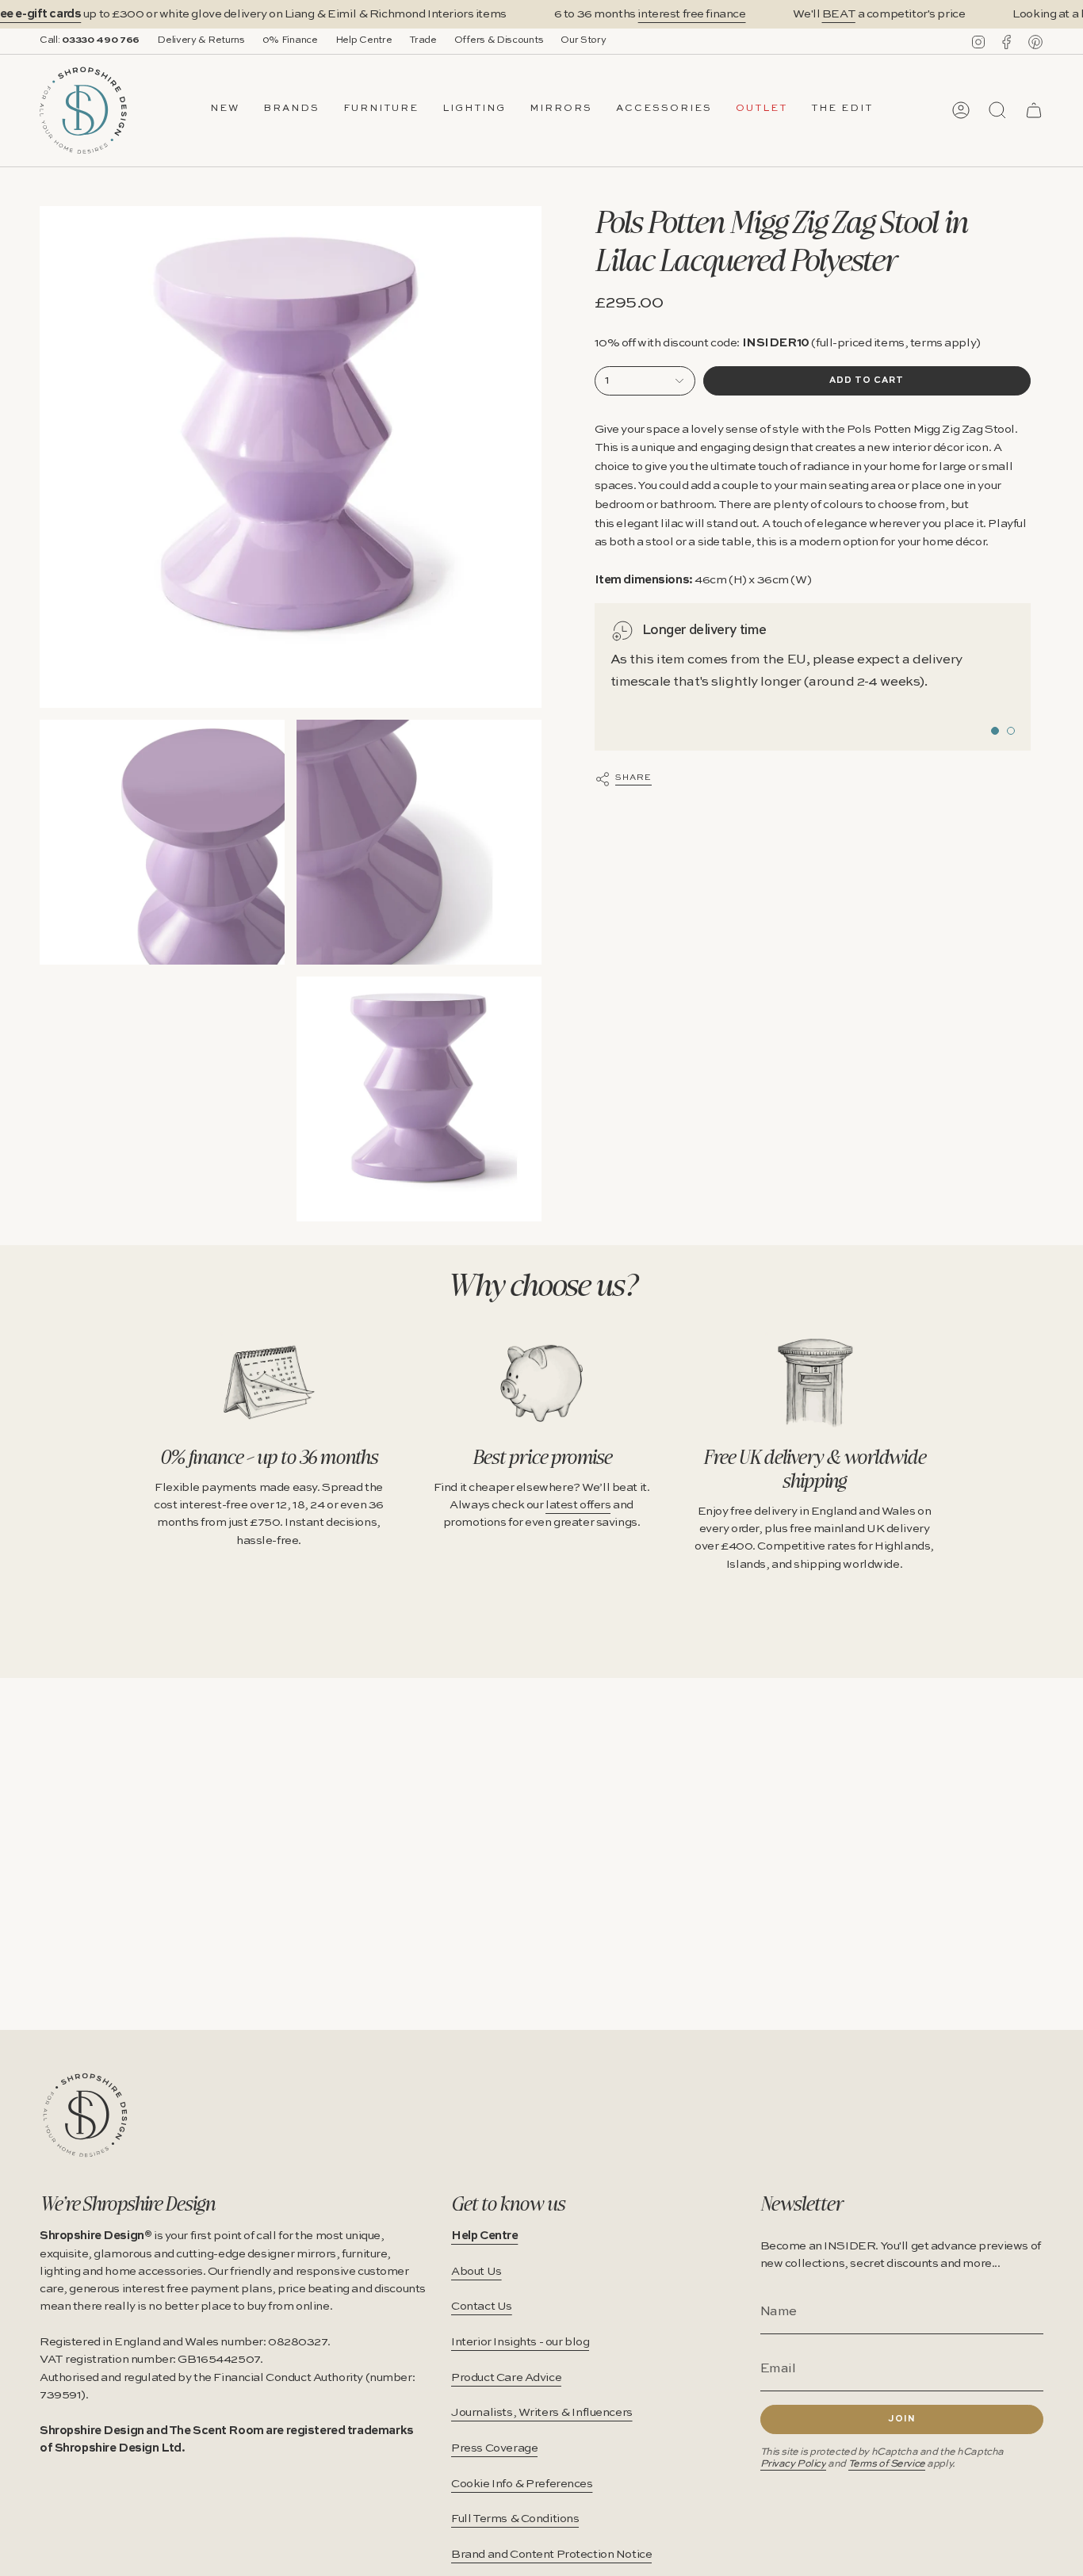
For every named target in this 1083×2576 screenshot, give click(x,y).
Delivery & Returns (201, 40)
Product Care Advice (506, 2378)
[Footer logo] (85, 2115)
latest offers (578, 1505)
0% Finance (290, 40)
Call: (90, 40)
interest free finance (691, 14)
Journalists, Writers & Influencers (542, 2413)
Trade (423, 40)
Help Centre (364, 40)
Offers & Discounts (499, 40)
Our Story (583, 40)
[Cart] (1034, 110)
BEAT (839, 14)
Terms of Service (887, 2464)
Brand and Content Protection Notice (551, 2555)
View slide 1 (995, 731)
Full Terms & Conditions (515, 2519)
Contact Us (482, 2307)
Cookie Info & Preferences (522, 2484)
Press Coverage (494, 2448)
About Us (476, 2272)
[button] (291, 110)
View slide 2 (1011, 731)
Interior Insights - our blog (520, 2342)
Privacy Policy (793, 2464)
